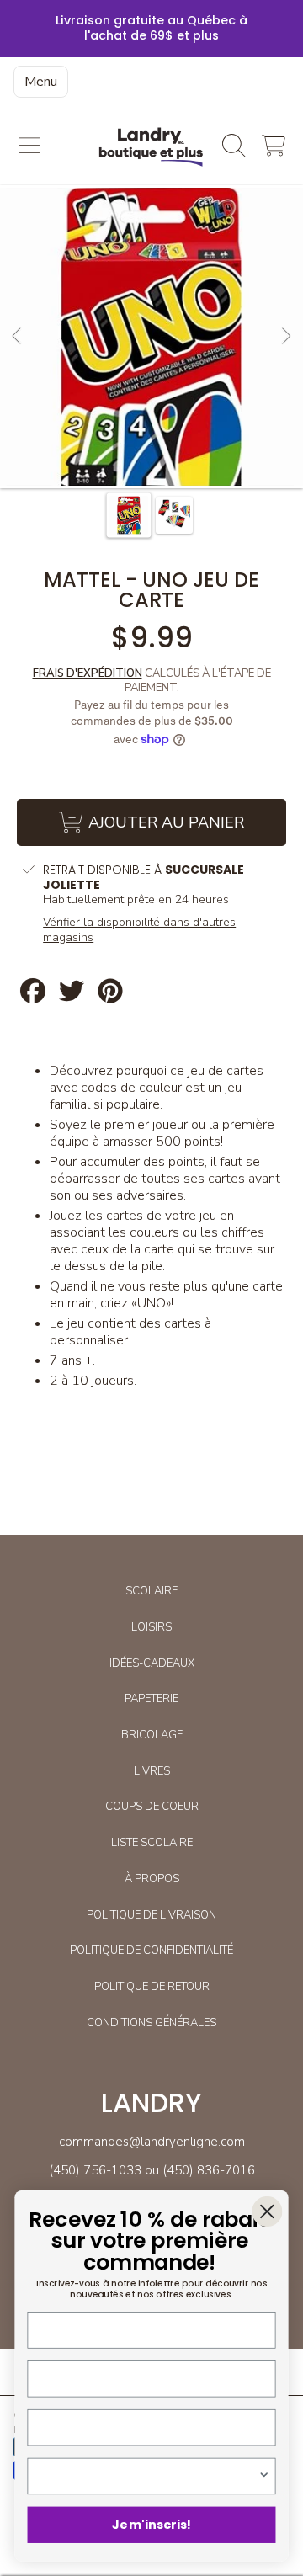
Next (285, 337)
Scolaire (151, 1591)
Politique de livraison (151, 1915)
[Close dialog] (267, 2211)
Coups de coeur (152, 1807)
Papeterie (151, 1699)
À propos (152, 1879)
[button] (29, 146)
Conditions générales (151, 2023)
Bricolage (152, 1735)
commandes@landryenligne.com (152, 2142)
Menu (41, 82)
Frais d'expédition (88, 674)
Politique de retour (152, 1987)
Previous (18, 337)
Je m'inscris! (151, 2525)
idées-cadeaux (152, 1663)
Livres (152, 1771)
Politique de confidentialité (151, 1951)
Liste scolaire (152, 1843)
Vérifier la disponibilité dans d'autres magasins (139, 930)
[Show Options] (264, 2476)
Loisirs (151, 1627)
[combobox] (148, 2476)
